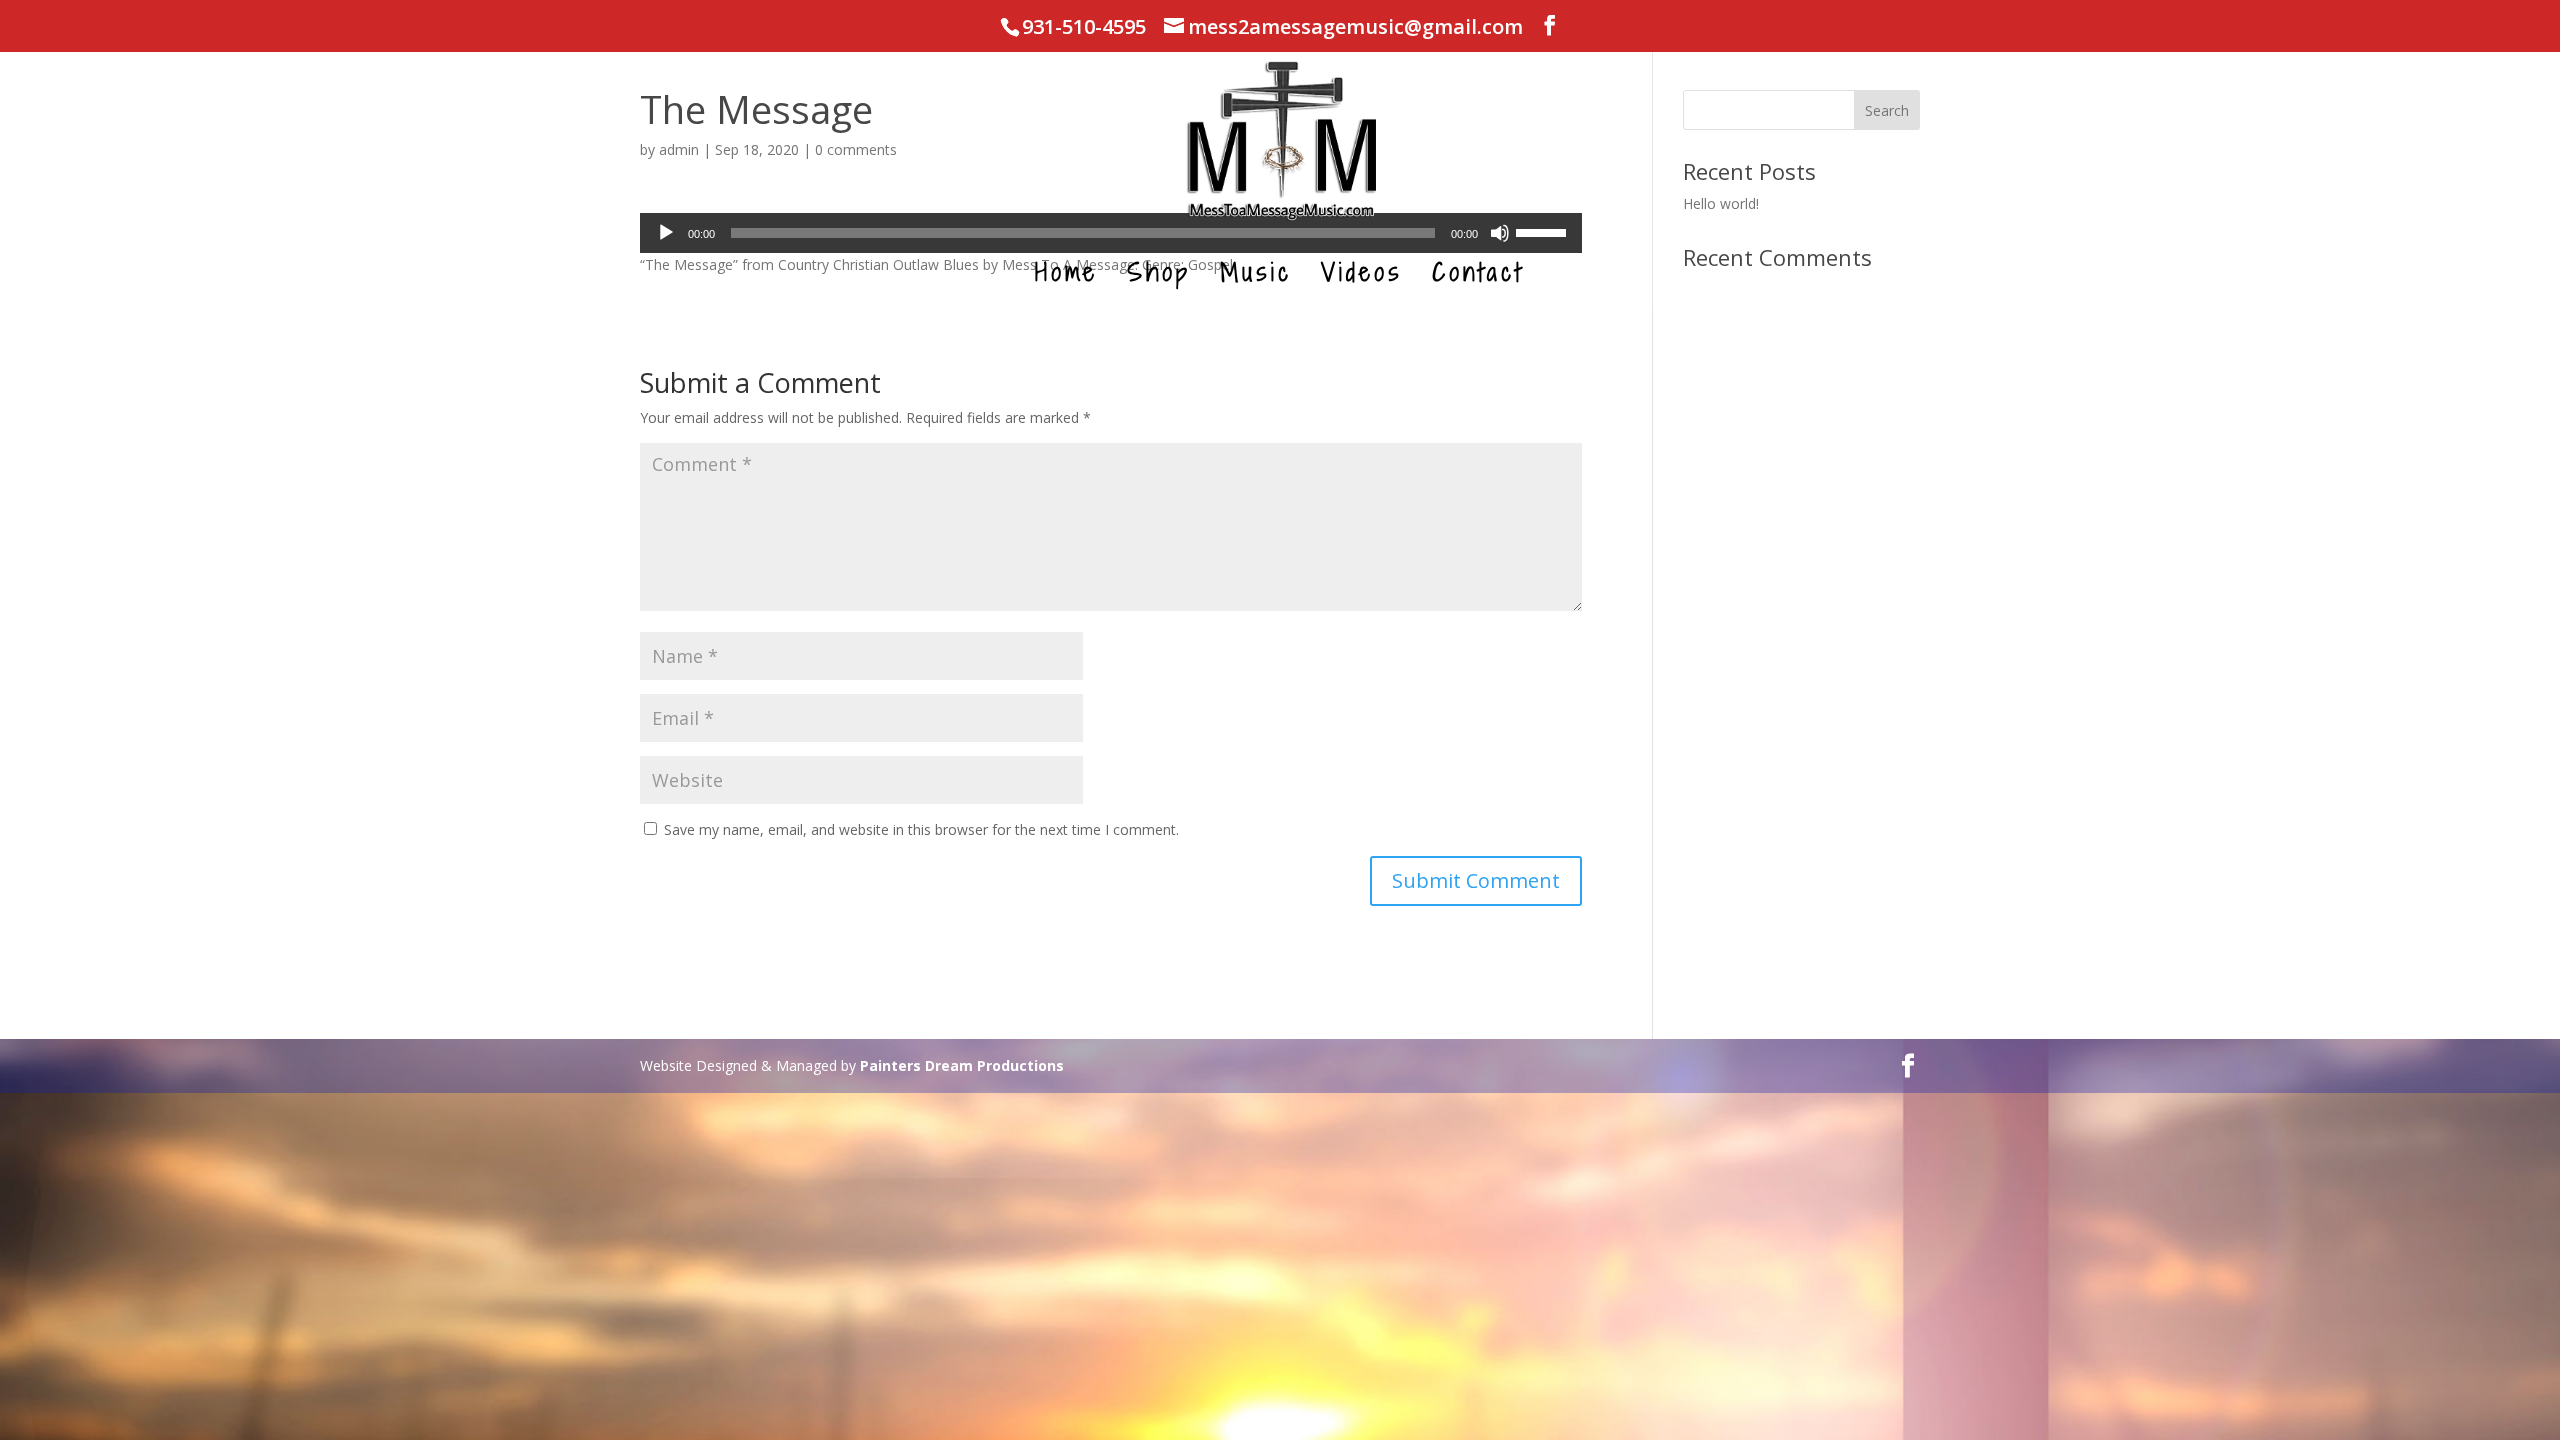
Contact (1478, 277)
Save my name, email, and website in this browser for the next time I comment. (921, 829)
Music (1256, 277)
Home (1066, 277)
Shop (1159, 277)
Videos (1362, 277)
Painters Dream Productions (962, 1065)
